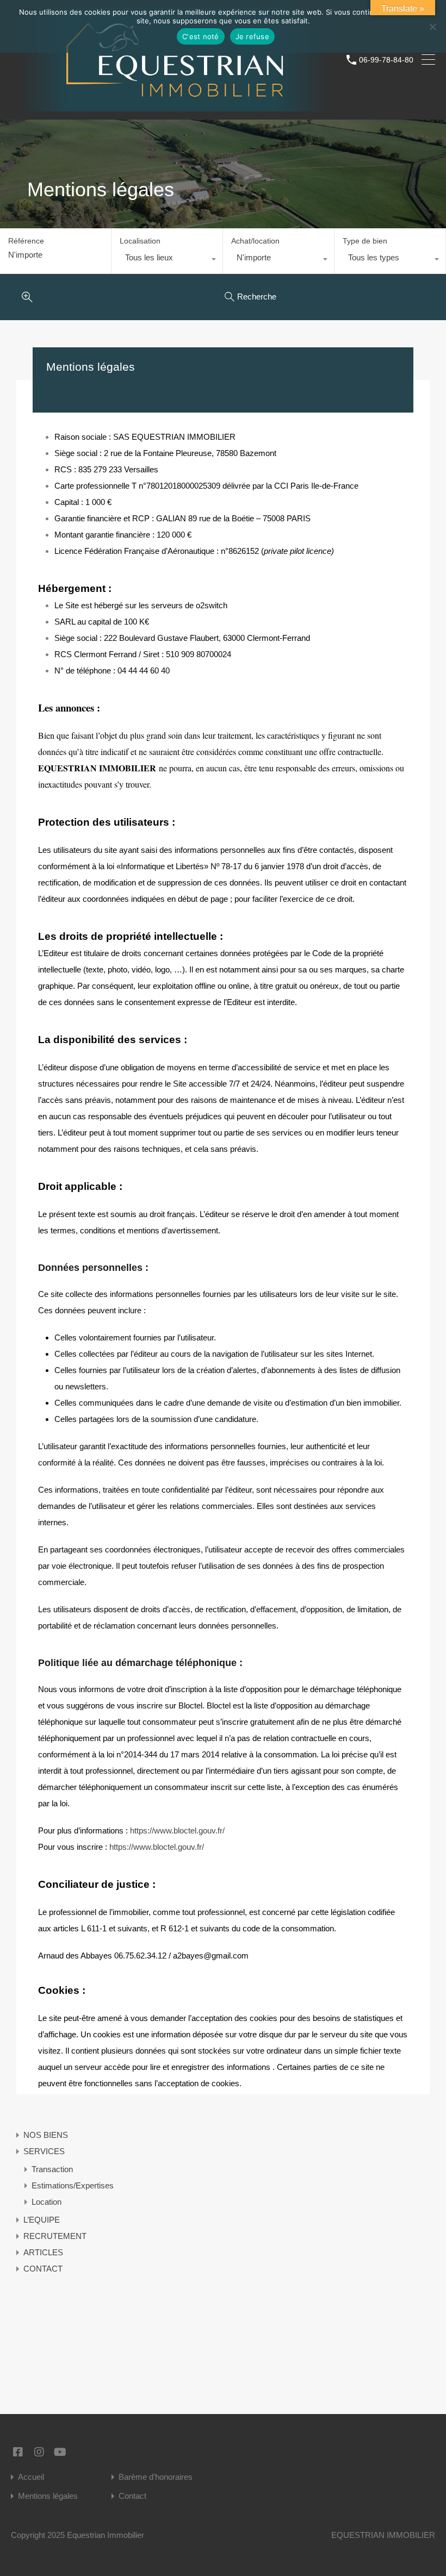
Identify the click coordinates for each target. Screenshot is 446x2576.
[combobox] (167, 260)
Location (47, 2202)
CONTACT (43, 2269)
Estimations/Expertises (73, 2185)
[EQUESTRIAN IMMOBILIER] (175, 106)
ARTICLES (43, 2252)
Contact (132, 2496)
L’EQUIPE (42, 2220)
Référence (26, 241)
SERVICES (44, 2151)
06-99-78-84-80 (386, 60)
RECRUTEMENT (55, 2236)
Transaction (52, 2169)
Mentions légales (48, 2496)
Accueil (31, 2477)
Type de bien (365, 241)
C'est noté (201, 36)
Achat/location (255, 241)
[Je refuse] (432, 27)
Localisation (140, 241)
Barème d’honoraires (156, 2477)
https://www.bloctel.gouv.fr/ (177, 1830)
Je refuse (252, 36)
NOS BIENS (46, 2135)
